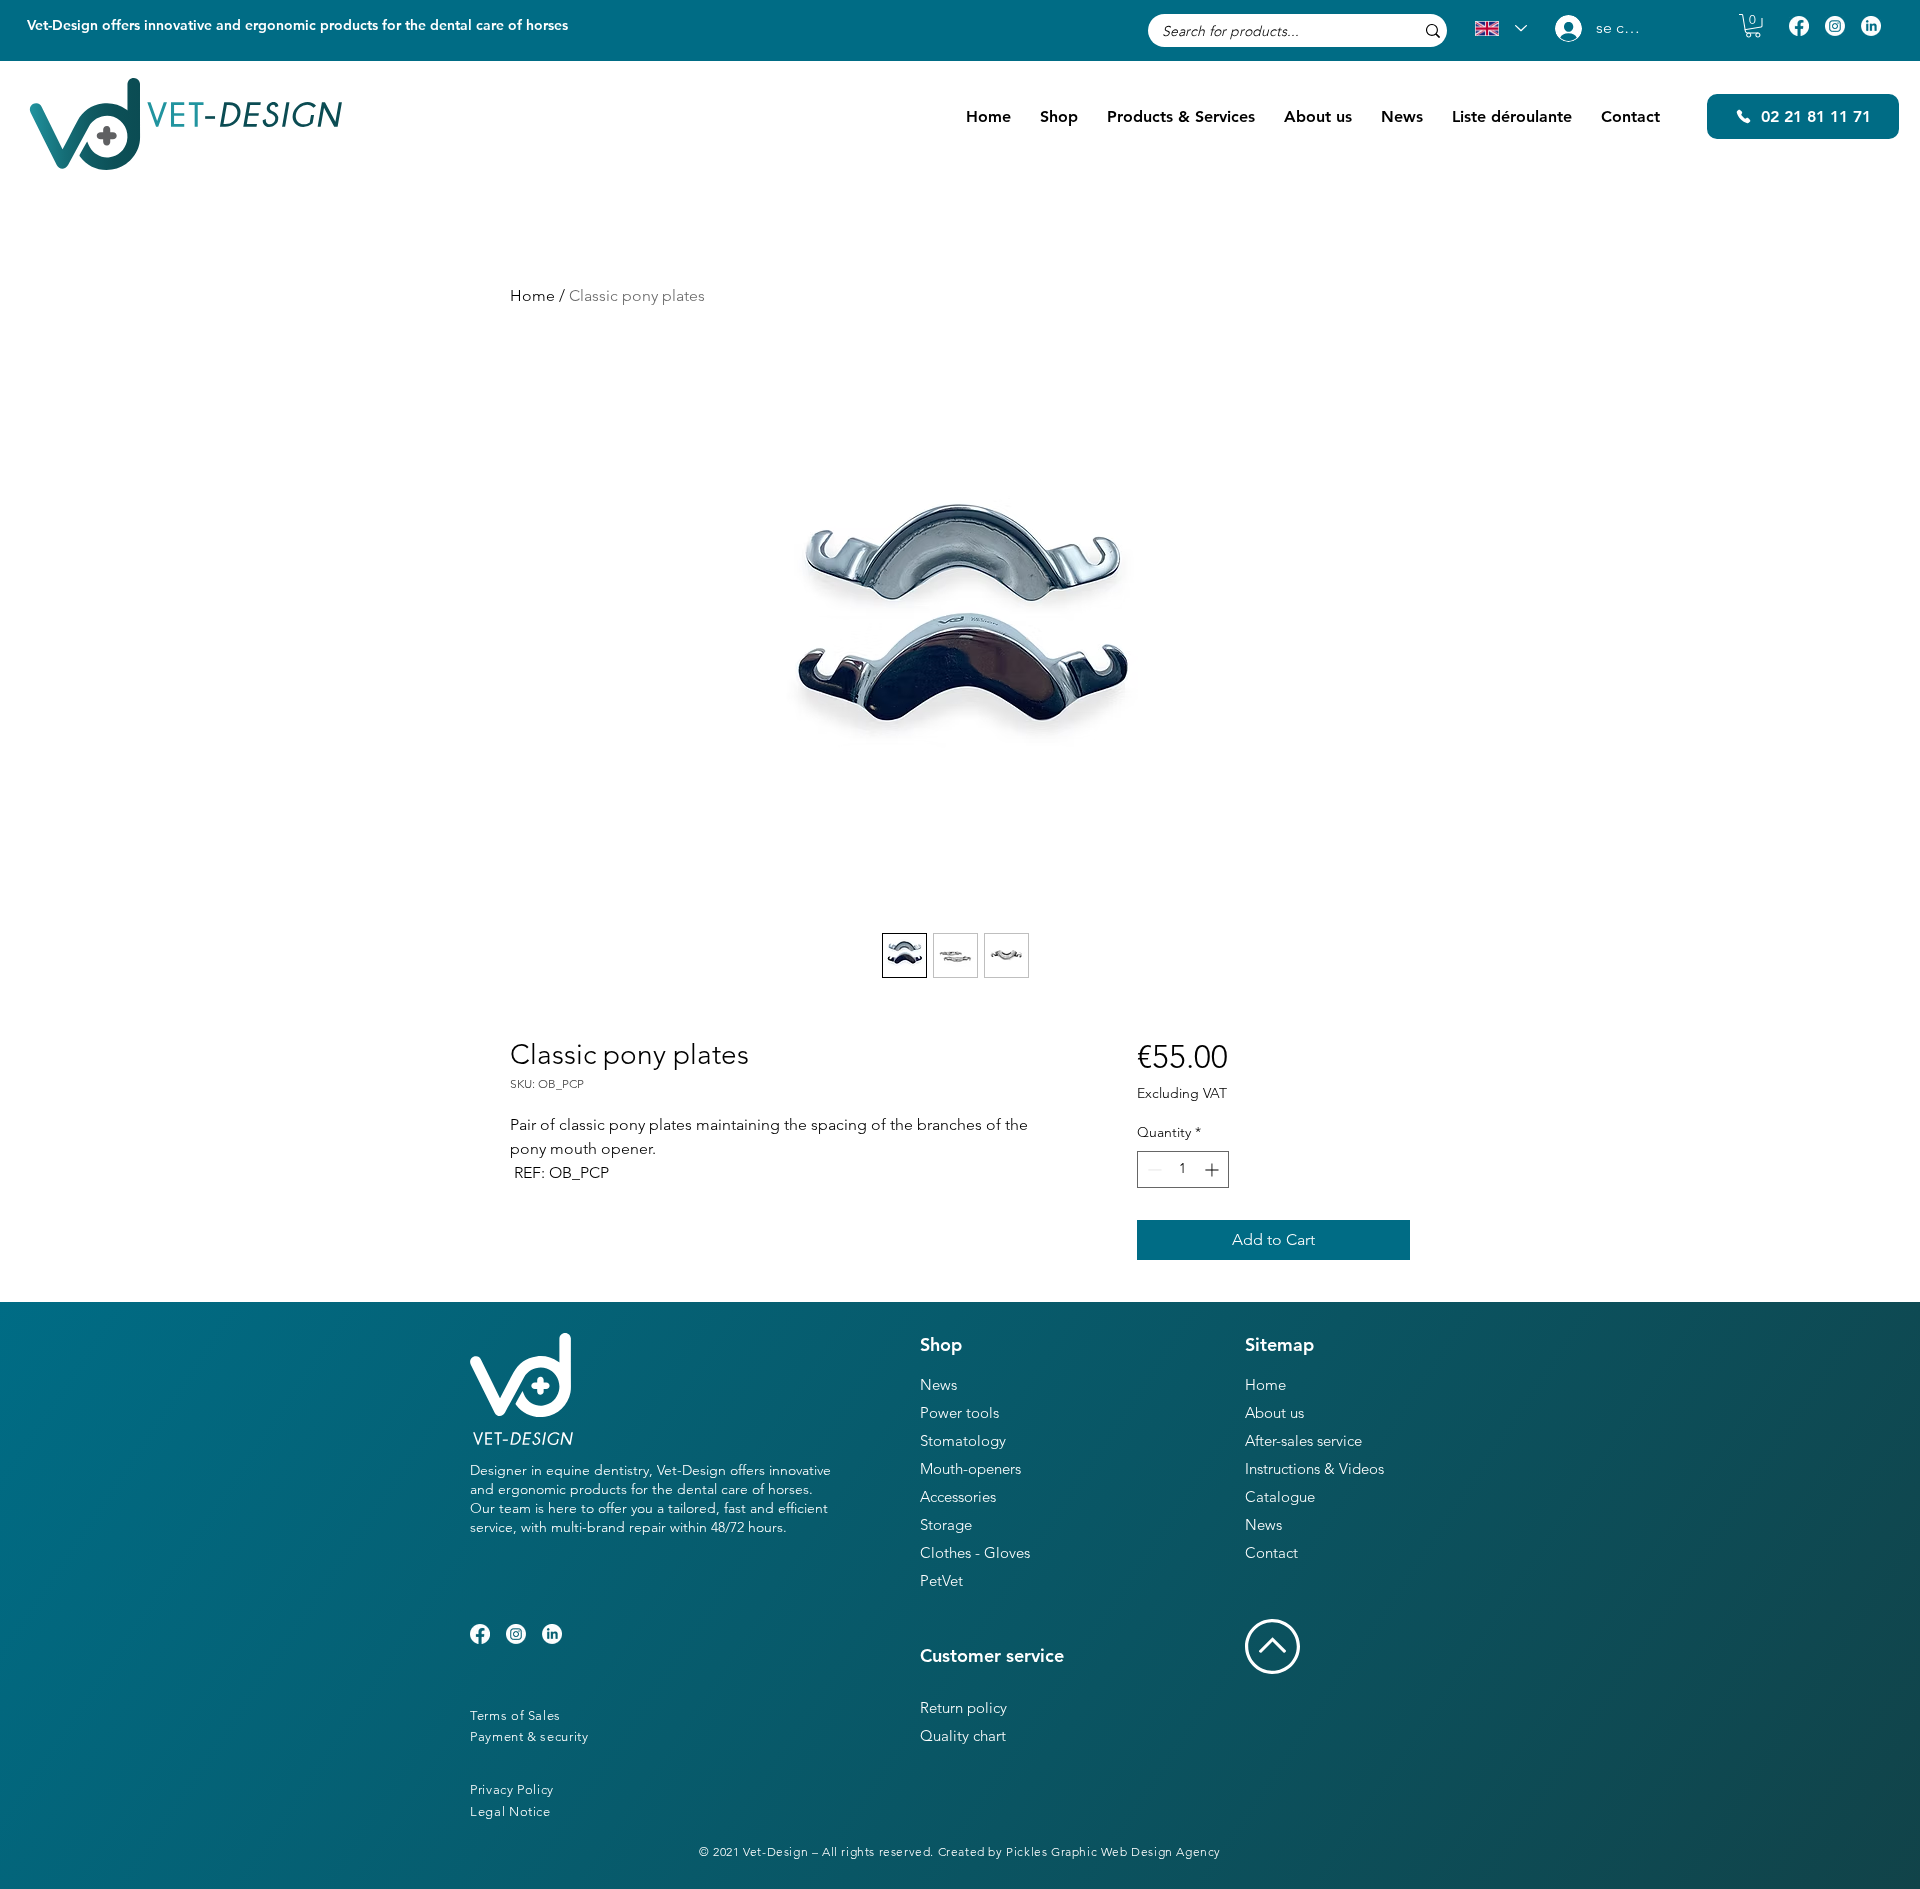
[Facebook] (1799, 26)
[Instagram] (1835, 26)
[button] (1753, 26)
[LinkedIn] (1871, 26)
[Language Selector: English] (1501, 28)
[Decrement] (1152, 1169)
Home (532, 295)
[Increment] (1213, 1169)
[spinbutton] (1183, 1169)
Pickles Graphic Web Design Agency (1113, 1851)
